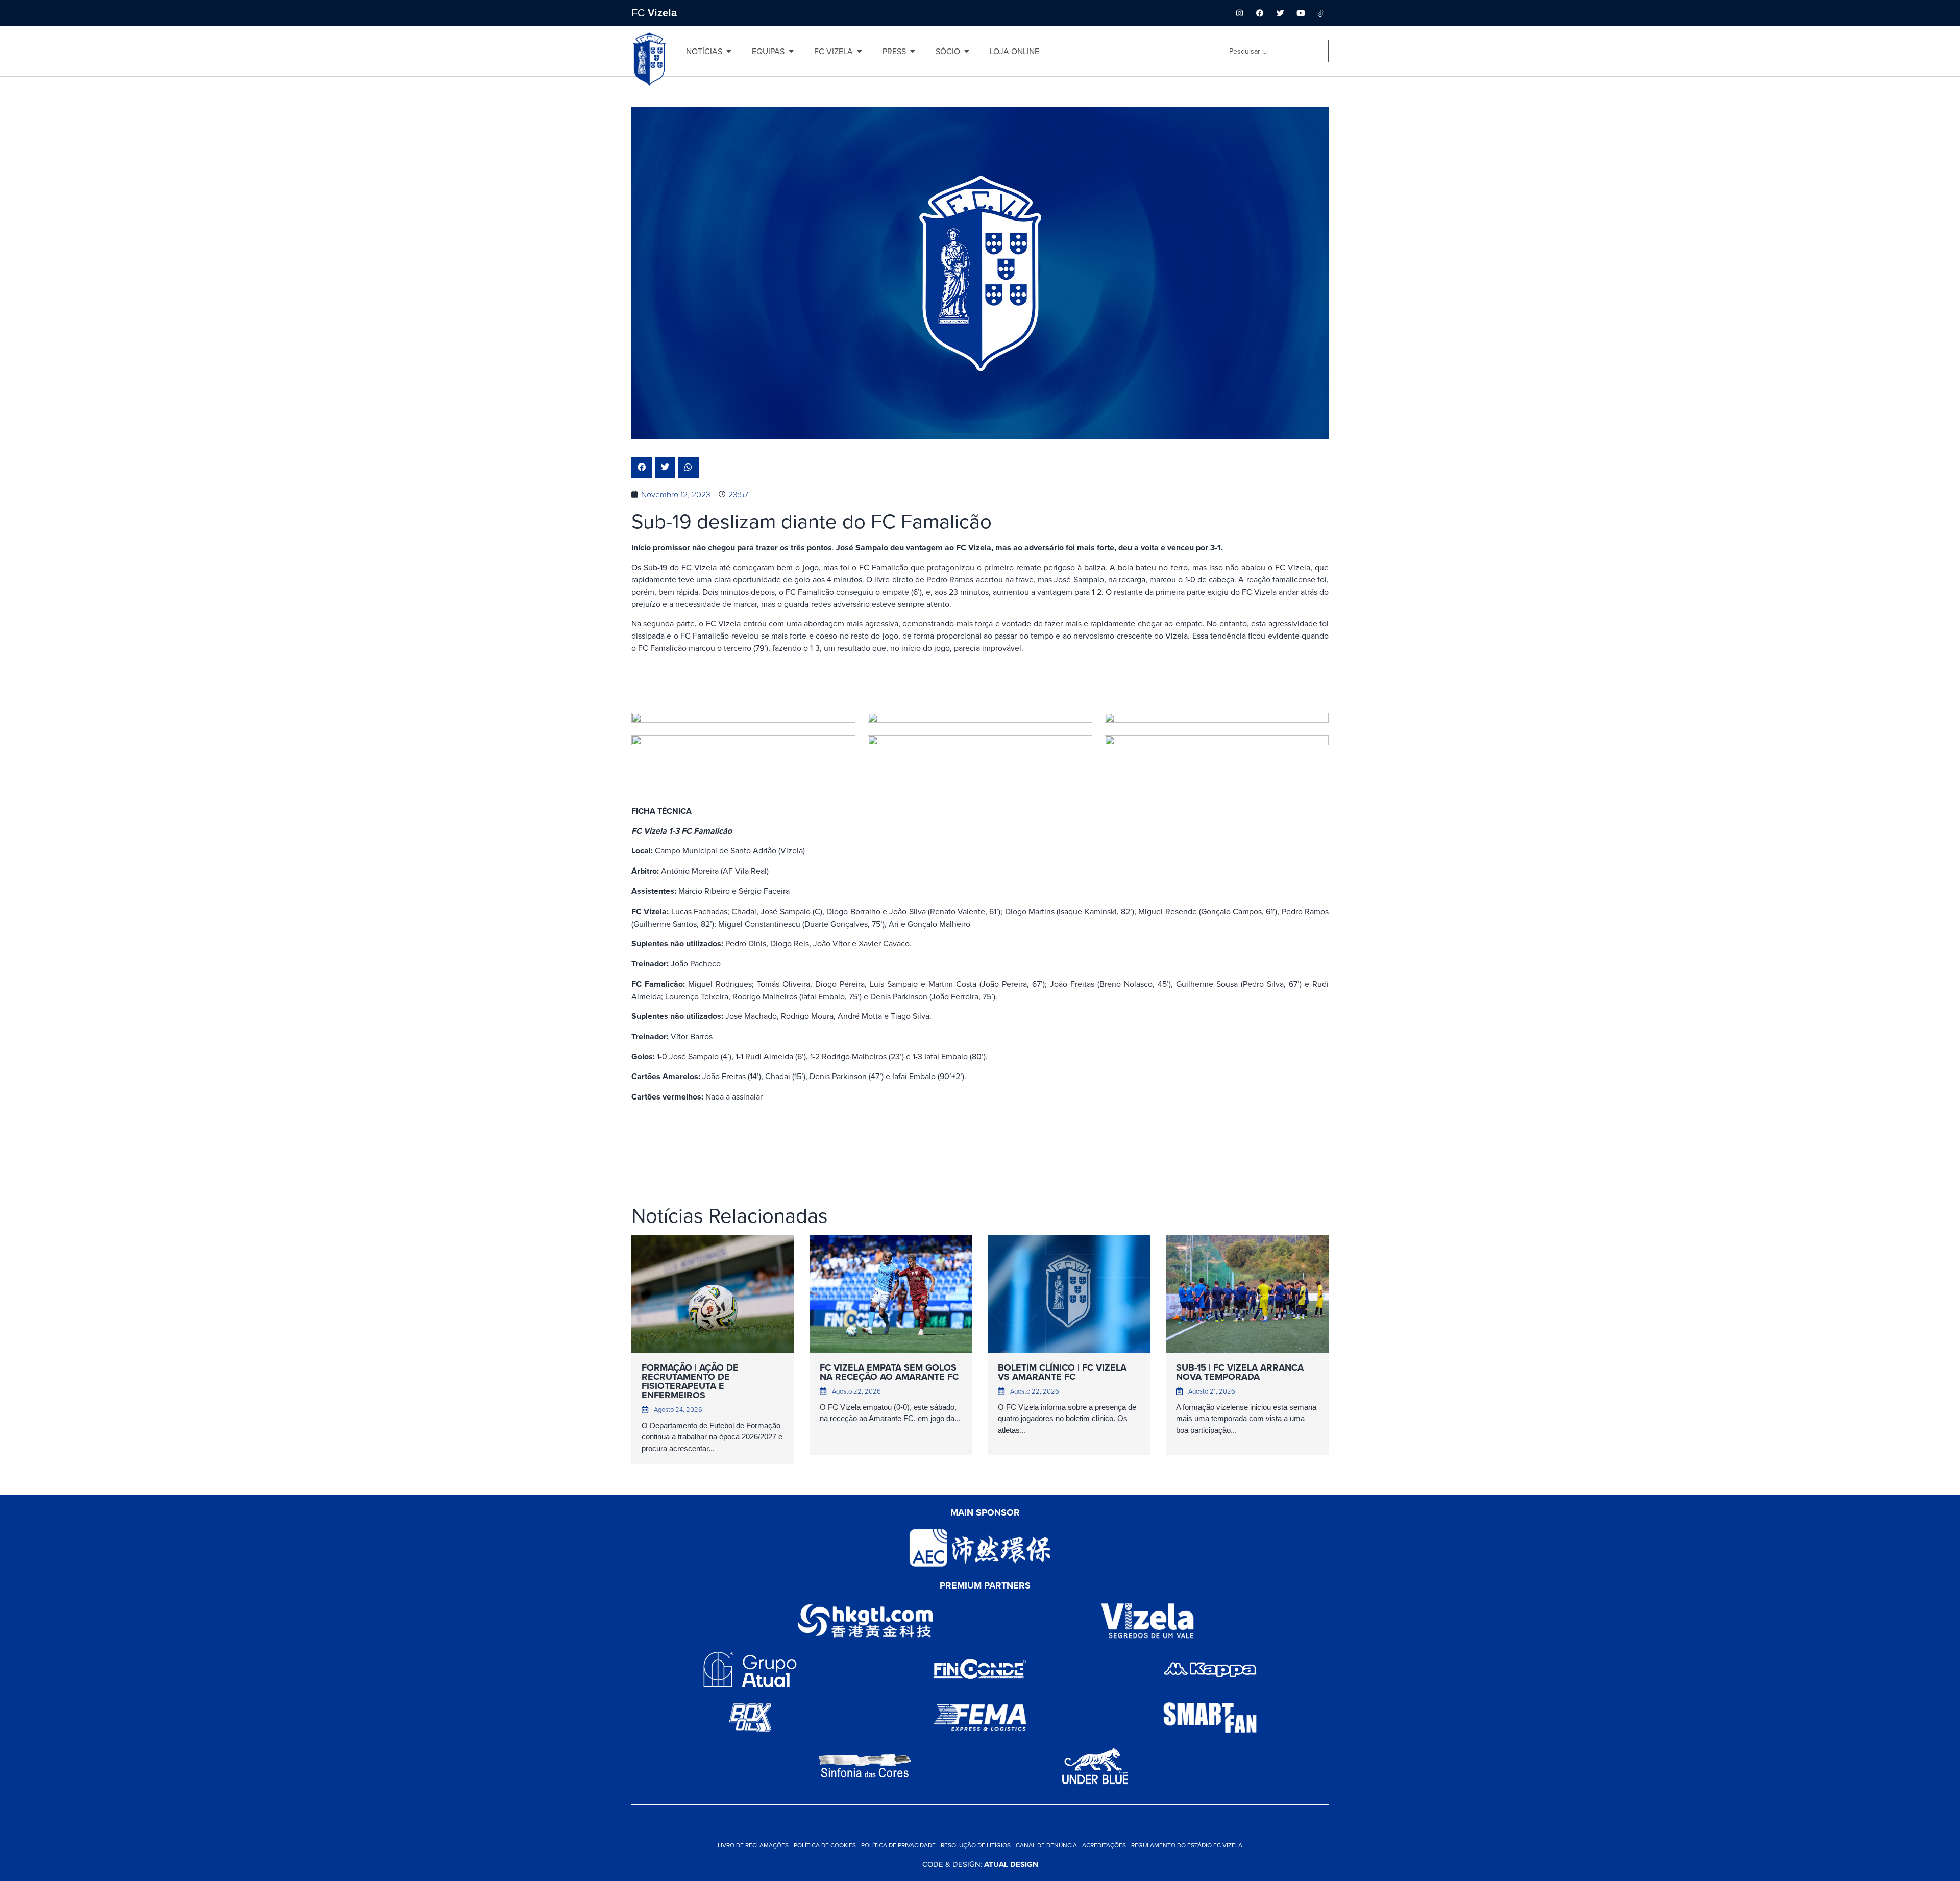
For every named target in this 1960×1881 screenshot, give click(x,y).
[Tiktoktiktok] (1321, 13)
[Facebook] (1260, 13)
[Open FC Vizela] (860, 51)
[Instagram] (1239, 13)
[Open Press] (913, 51)
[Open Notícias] (729, 51)
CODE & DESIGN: (980, 1864)
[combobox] (1275, 51)
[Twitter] (1280, 13)
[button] (642, 467)
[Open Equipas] (791, 51)
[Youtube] (1301, 13)
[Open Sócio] (967, 51)
